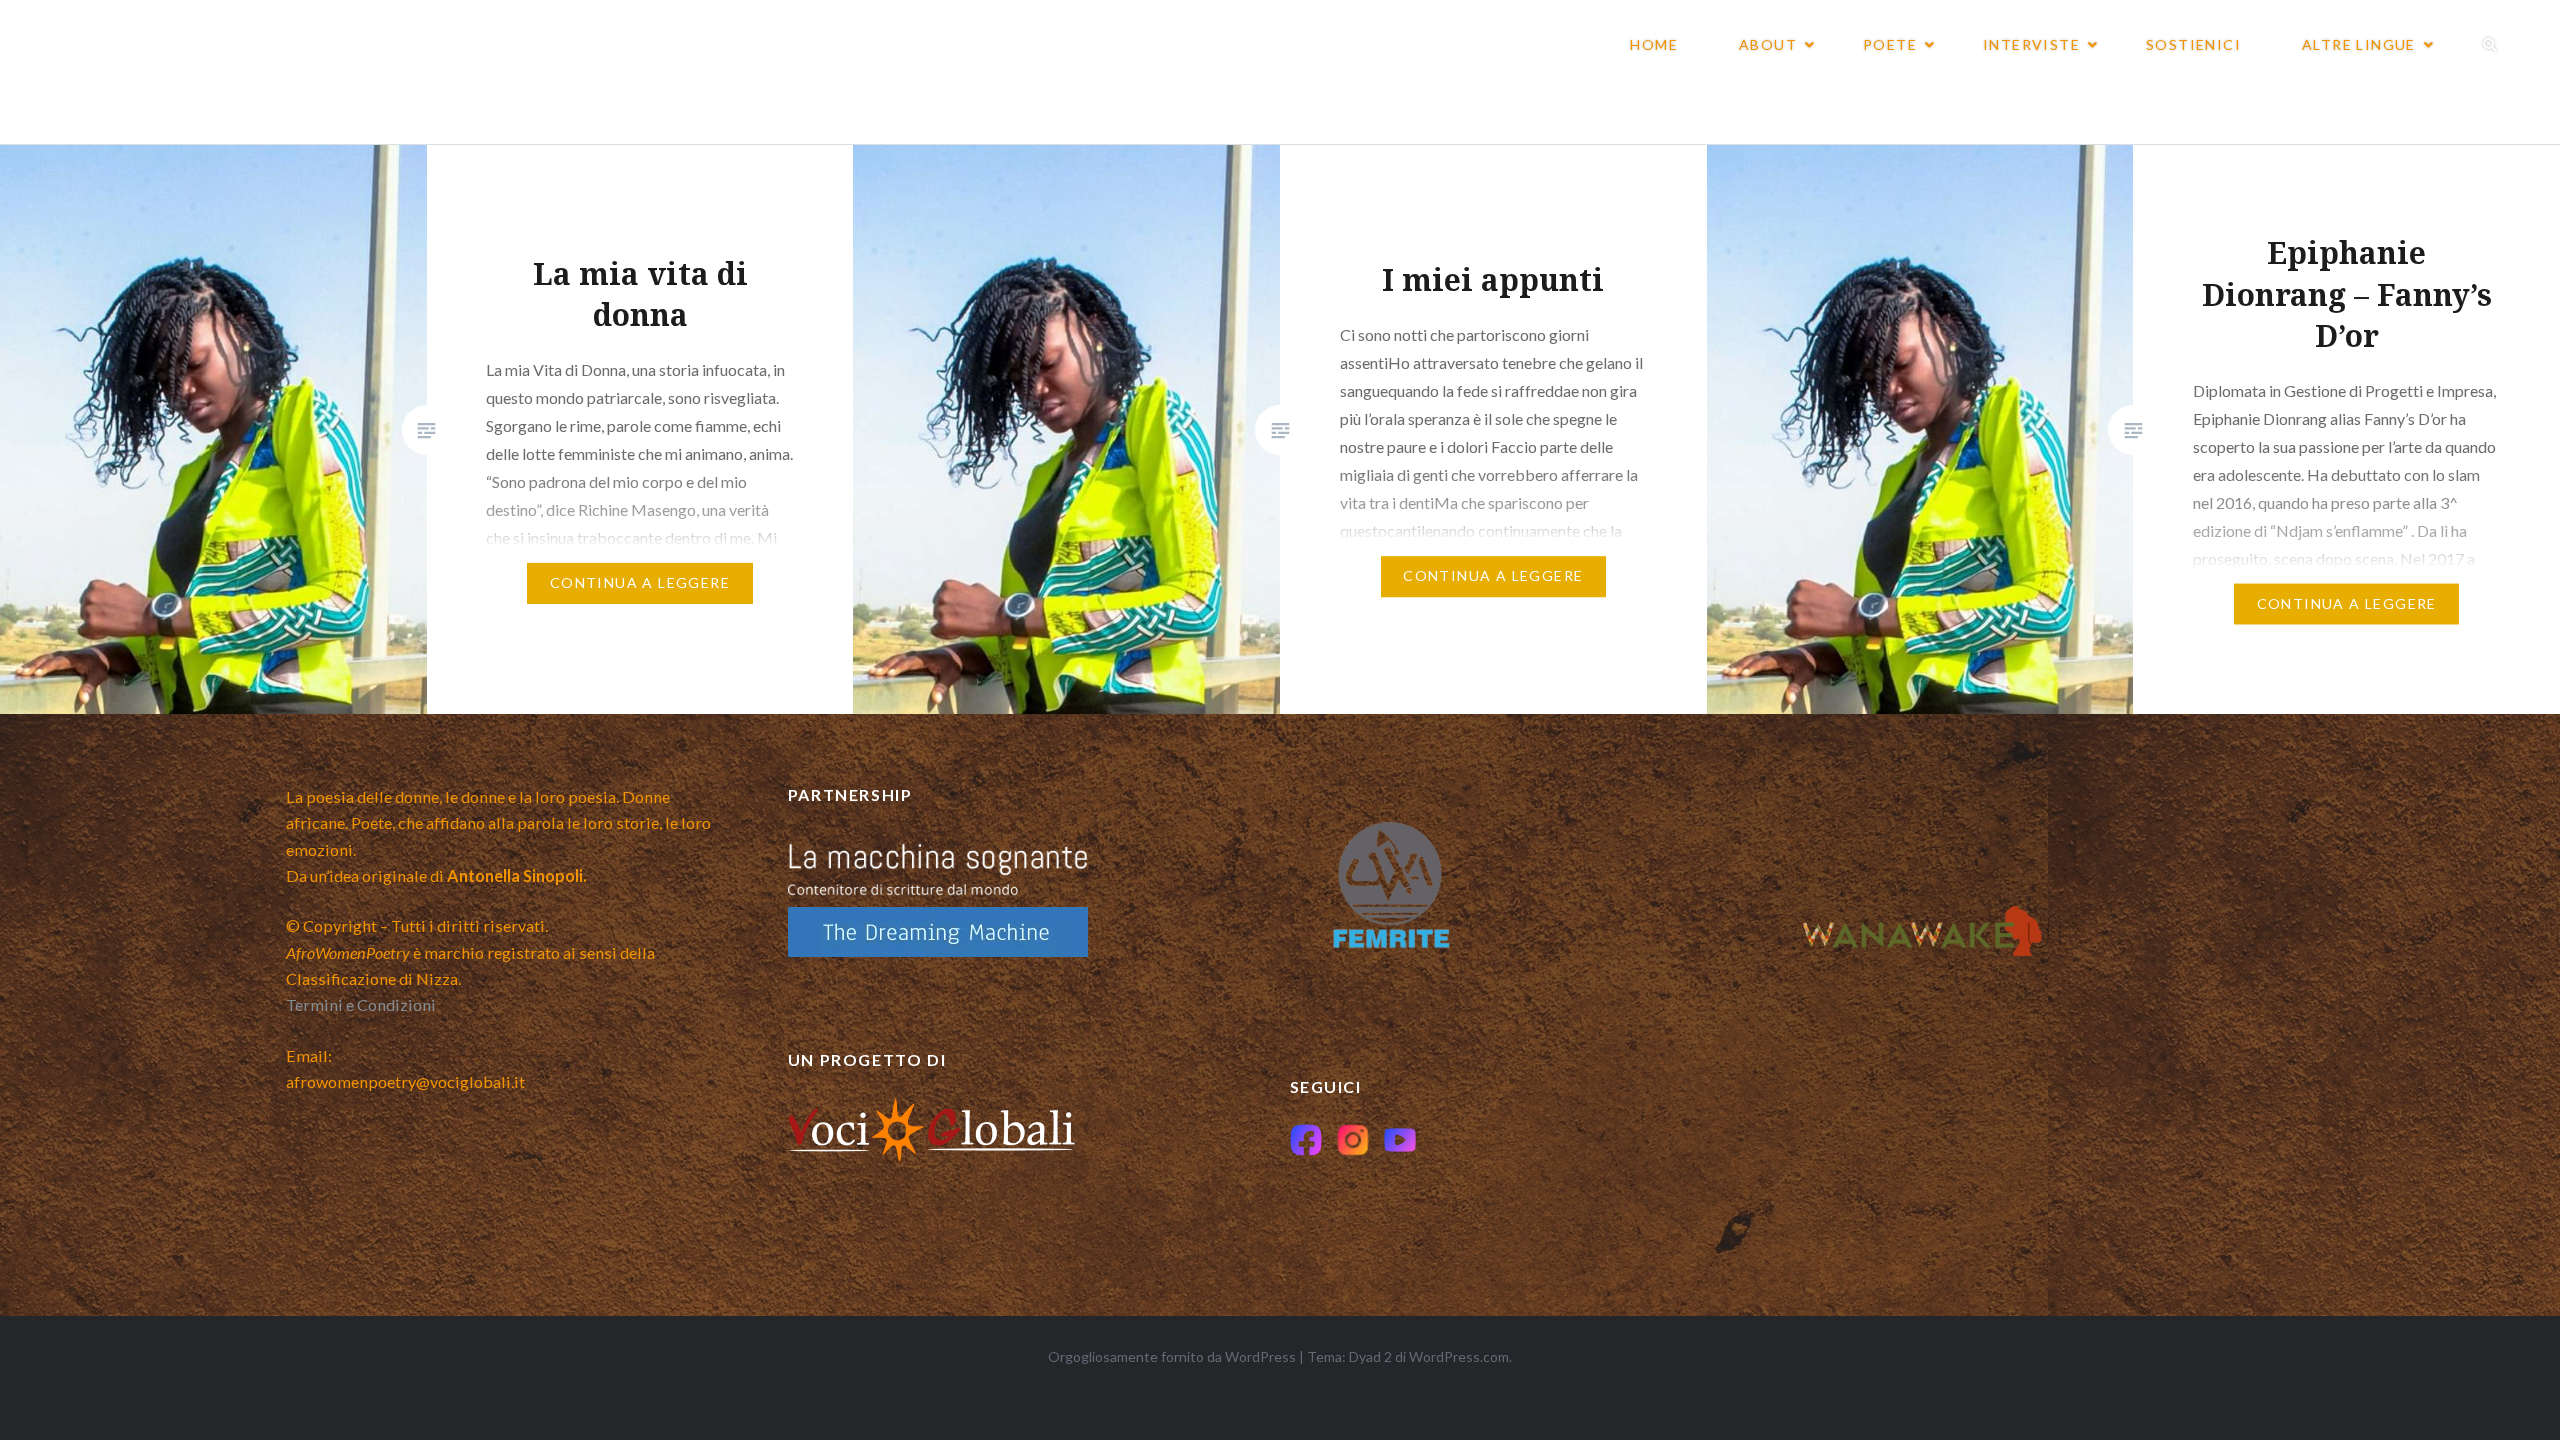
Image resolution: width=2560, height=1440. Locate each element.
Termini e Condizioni (361, 1004)
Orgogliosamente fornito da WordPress (1172, 1356)
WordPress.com (1459, 1356)
